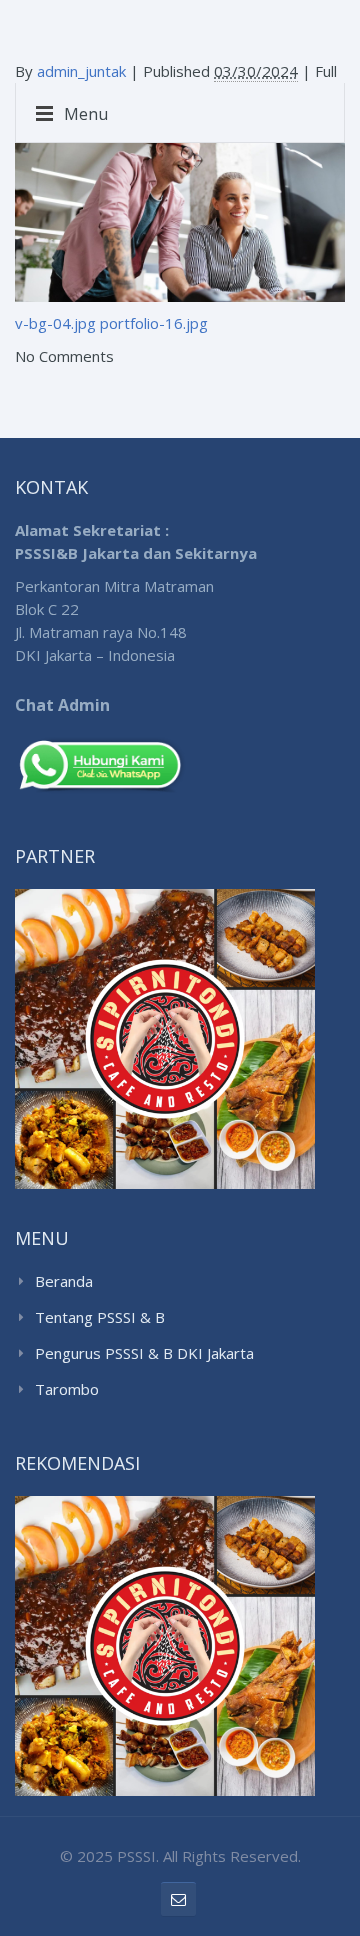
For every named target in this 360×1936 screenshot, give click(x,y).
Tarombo (67, 1389)
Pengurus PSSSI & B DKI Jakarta (144, 1353)
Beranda (64, 1281)
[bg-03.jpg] (180, 207)
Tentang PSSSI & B (100, 1317)
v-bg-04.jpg (55, 323)
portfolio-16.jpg (154, 323)
